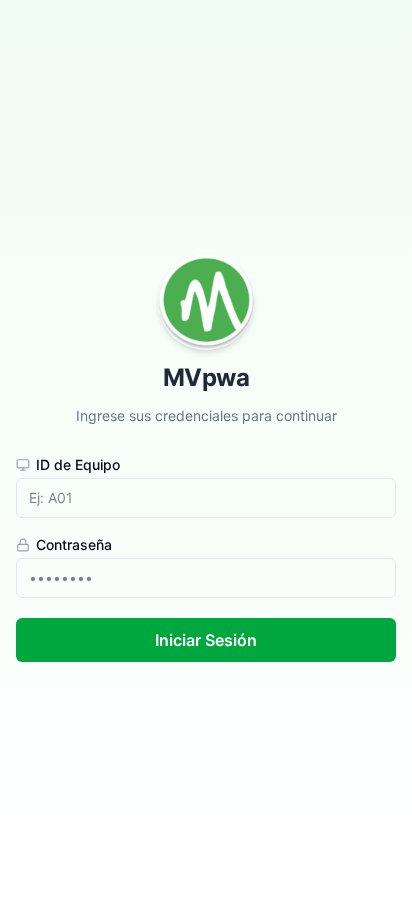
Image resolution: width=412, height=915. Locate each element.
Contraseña (74, 545)
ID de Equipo (78, 465)
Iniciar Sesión (206, 640)
